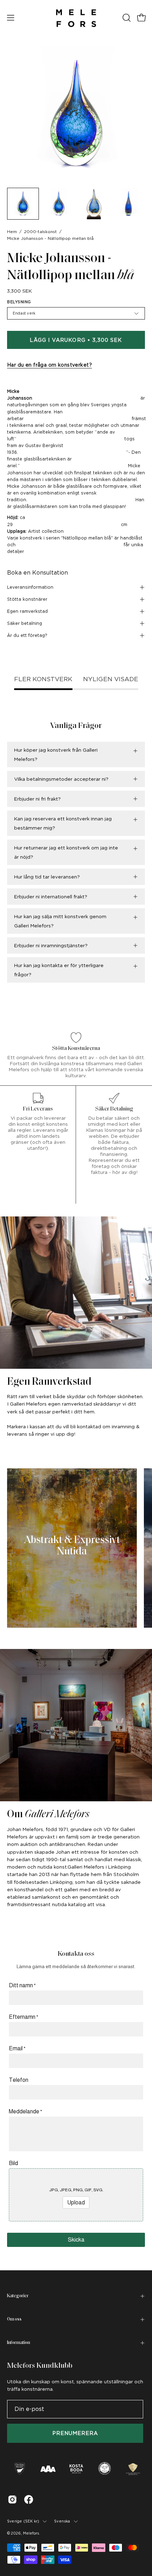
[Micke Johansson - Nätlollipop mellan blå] (23, 204)
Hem (12, 232)
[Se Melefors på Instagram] (12, 2499)
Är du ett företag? (27, 635)
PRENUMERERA (75, 2433)
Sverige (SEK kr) (23, 2521)
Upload (76, 2202)
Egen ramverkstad (27, 611)
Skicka (76, 2240)
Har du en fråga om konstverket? (49, 365)
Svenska (62, 2521)
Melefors (31, 2533)
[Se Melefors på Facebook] (29, 2499)
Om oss (14, 2319)
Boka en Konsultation (37, 573)
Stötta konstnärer (27, 599)
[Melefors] (76, 18)
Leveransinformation (30, 587)
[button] (126, 18)
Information (19, 2343)
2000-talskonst (40, 232)
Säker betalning (25, 623)
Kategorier (18, 2296)
